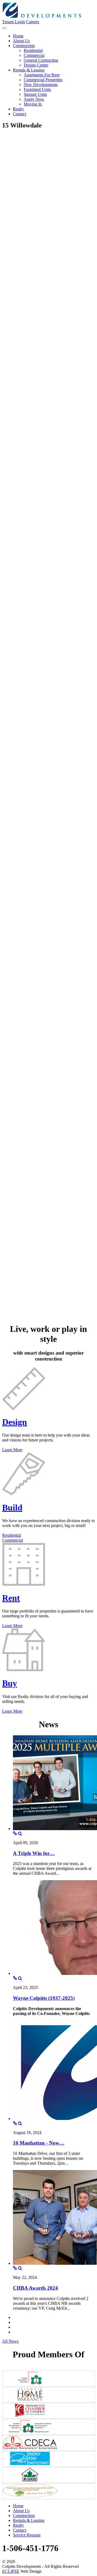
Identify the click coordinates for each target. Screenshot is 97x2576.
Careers (33, 22)
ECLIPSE (11, 2571)
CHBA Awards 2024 (35, 2288)
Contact (20, 2530)
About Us (21, 2511)
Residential (12, 1535)
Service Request (27, 2535)
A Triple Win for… (34, 1853)
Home (18, 2506)
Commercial (13, 1540)
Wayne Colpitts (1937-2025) (44, 1998)
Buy (10, 1683)
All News (10, 2341)
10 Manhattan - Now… (39, 2143)
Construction (24, 2516)
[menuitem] (18, 36)
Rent (11, 1598)
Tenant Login (14, 22)
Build (12, 1507)
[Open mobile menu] (4, 28)
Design (15, 1422)
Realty (18, 2525)
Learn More (12, 1450)
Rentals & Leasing (29, 2520)
